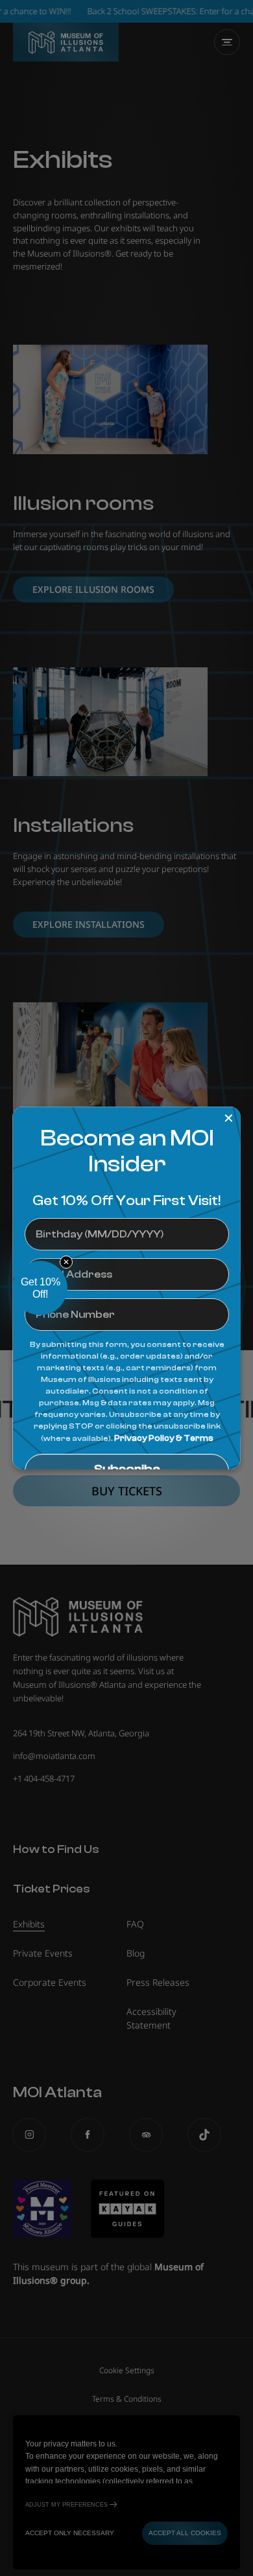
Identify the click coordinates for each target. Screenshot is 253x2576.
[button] (40, 1288)
